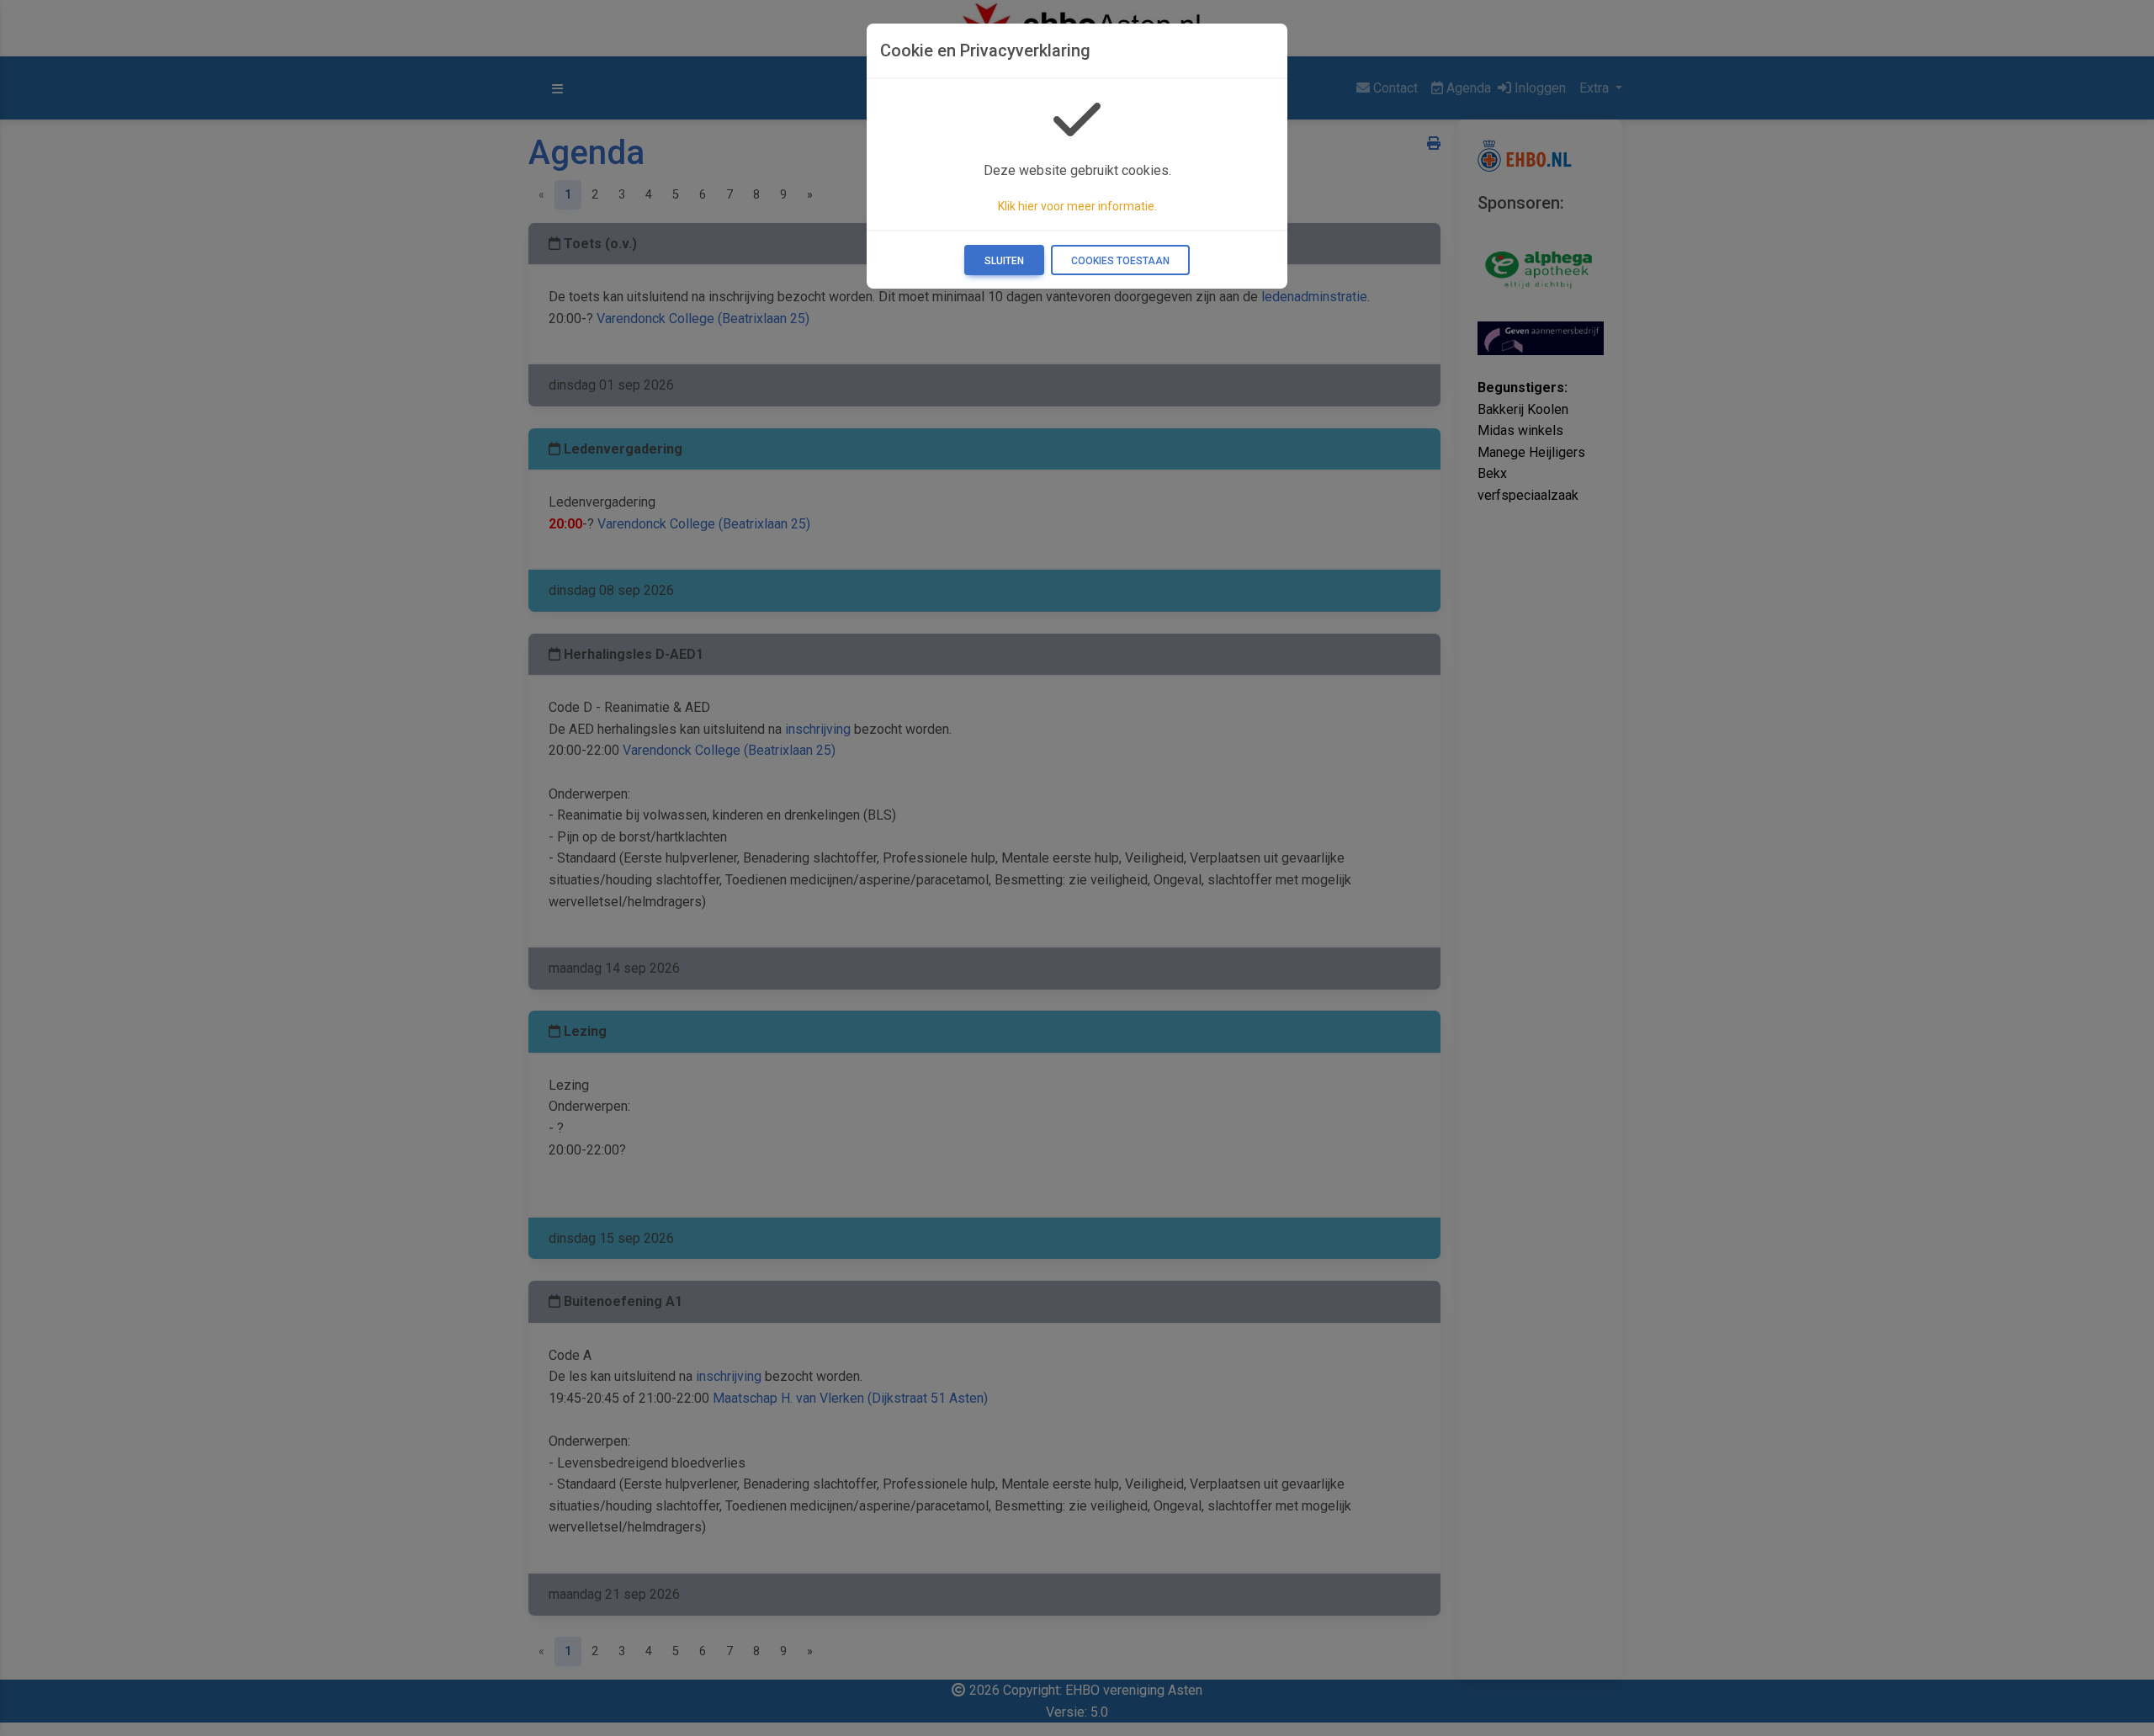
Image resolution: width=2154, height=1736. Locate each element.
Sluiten (1004, 261)
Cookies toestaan (1120, 261)
